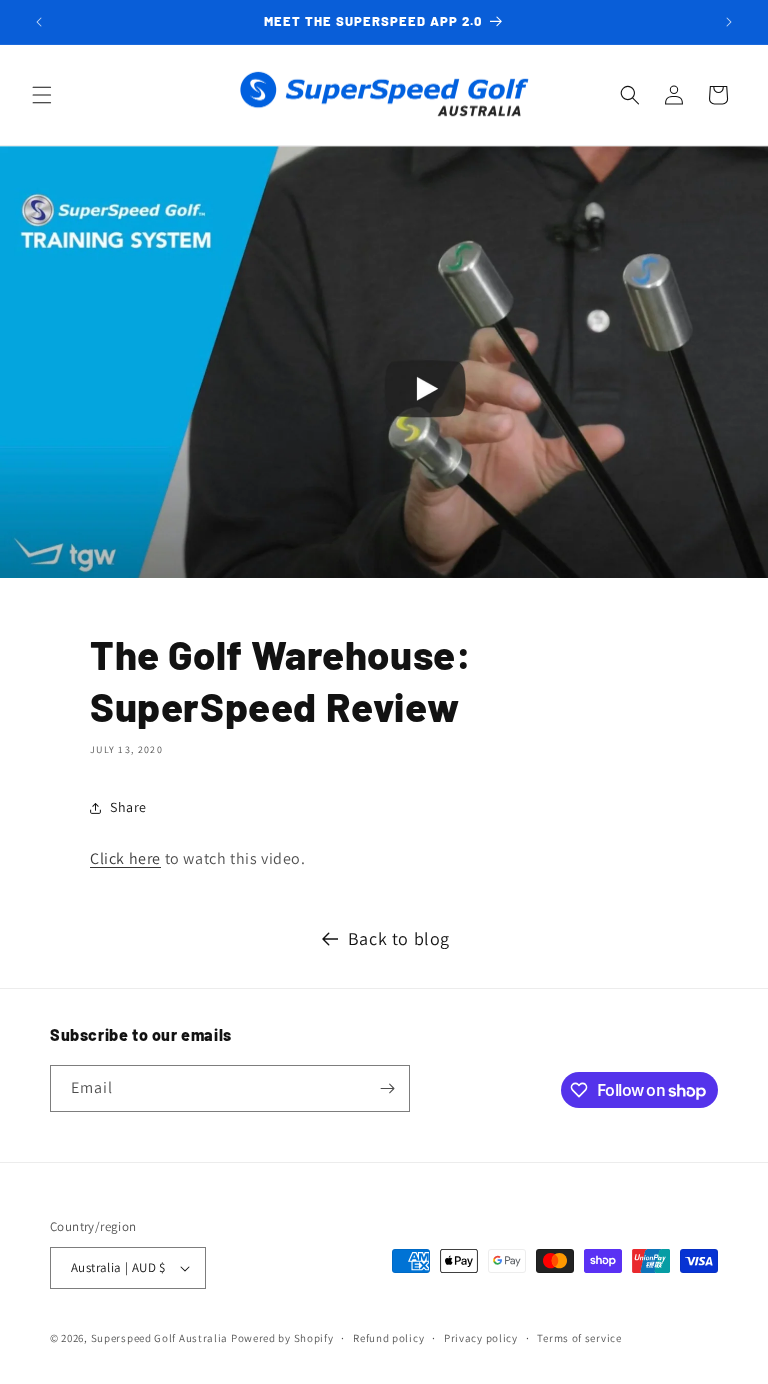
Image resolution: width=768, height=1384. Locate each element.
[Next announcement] (729, 22)
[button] (42, 95)
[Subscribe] (387, 1088)
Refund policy (388, 1338)
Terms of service (579, 1338)
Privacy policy (481, 1338)
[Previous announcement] (39, 22)
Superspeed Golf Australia (160, 1338)
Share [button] (128, 807)
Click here (125, 858)
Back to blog (399, 938)
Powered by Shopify (282, 1338)
